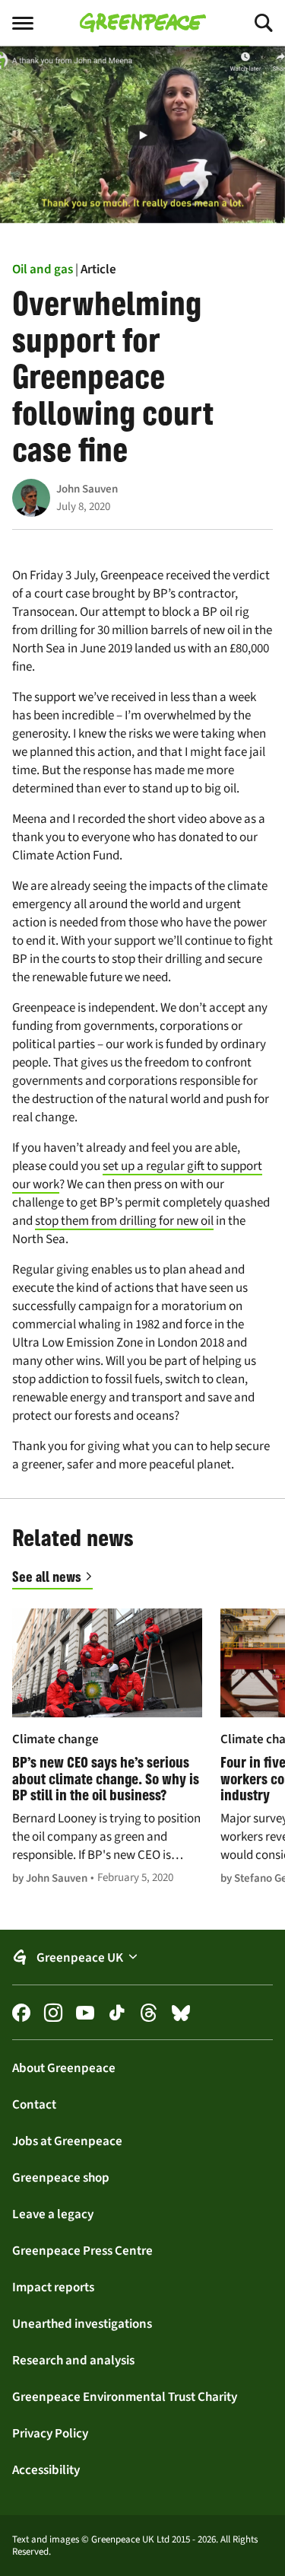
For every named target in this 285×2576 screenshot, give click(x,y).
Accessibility (46, 2469)
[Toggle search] (250, 23)
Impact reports (53, 2287)
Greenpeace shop (61, 2177)
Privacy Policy (50, 2433)
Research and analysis (73, 2360)
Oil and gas (43, 269)
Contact (34, 2104)
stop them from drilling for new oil (124, 1221)
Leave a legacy (53, 2214)
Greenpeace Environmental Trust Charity (125, 2396)
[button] (142, 1958)
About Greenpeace (64, 2067)
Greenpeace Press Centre (82, 2250)
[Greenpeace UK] (143, 23)
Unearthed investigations (82, 2323)
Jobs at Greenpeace (67, 2141)
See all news (47, 1577)
